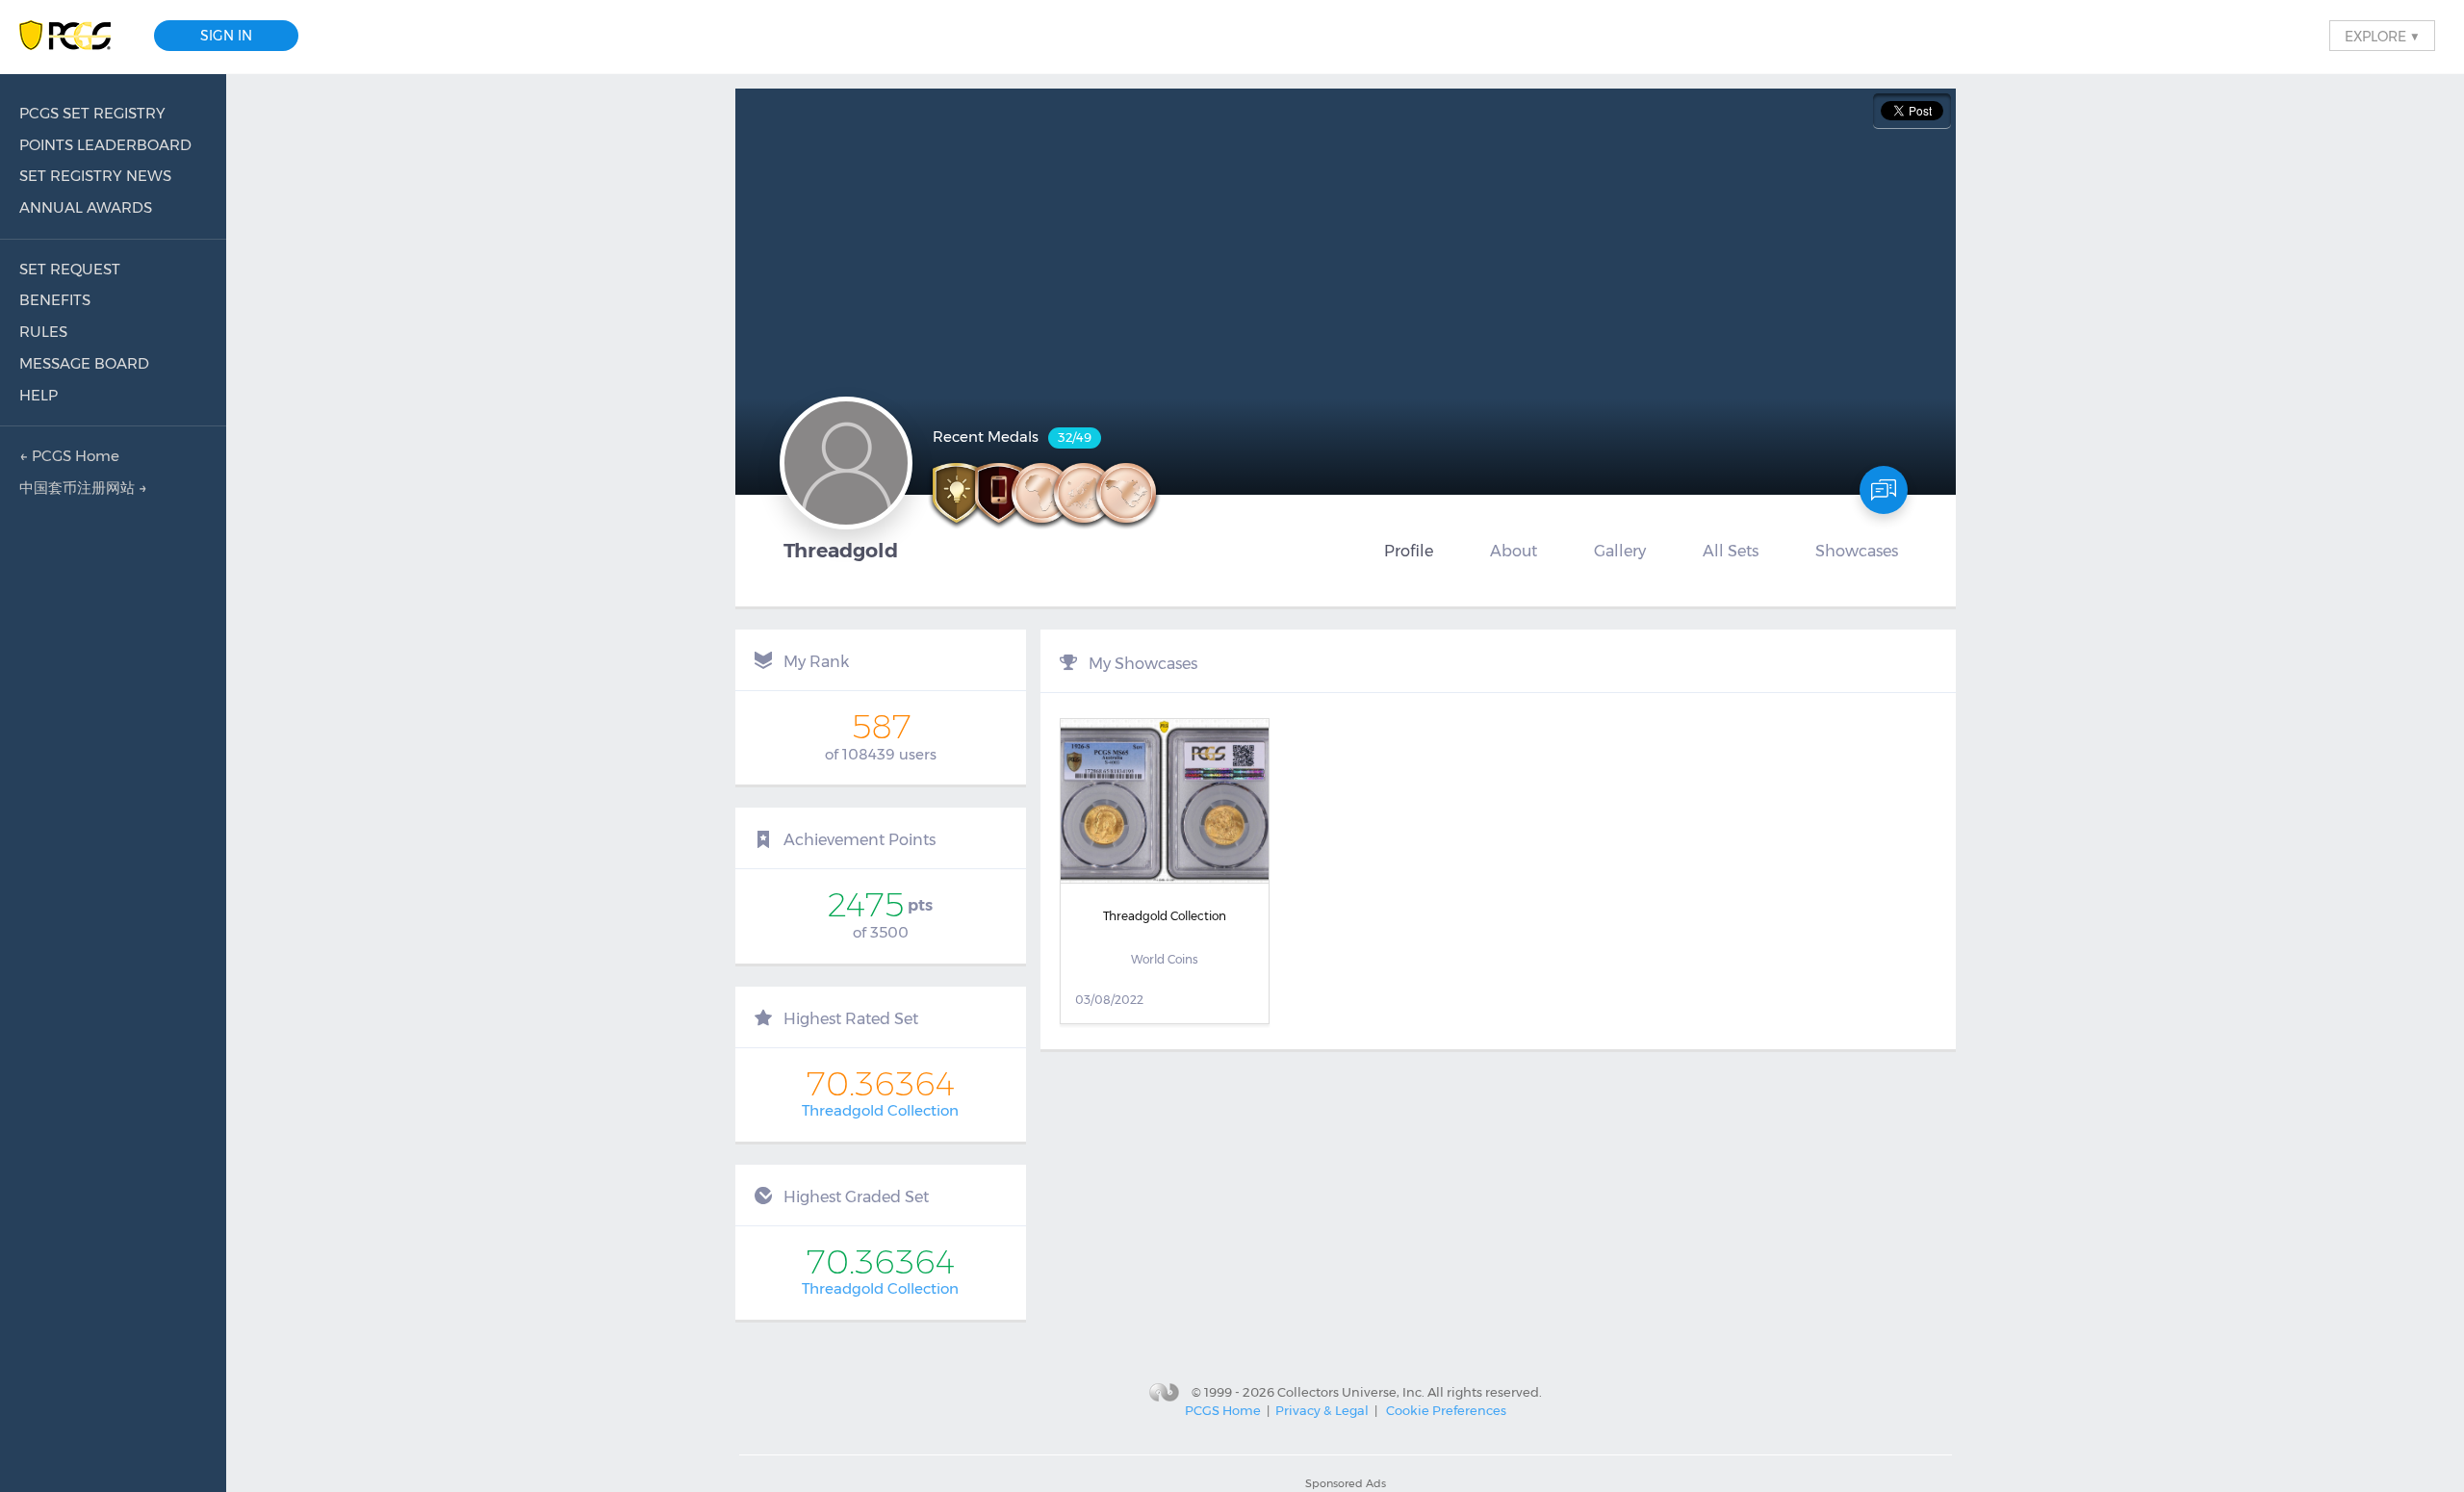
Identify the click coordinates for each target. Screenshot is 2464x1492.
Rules (43, 332)
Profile (1409, 551)
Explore (2382, 36)
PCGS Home (1223, 1410)
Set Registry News (95, 176)
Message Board (84, 363)
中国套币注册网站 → (83, 488)
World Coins (1165, 959)
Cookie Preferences (1446, 1410)
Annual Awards (86, 207)
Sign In (226, 36)
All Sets (1731, 551)
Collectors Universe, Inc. (1351, 1391)
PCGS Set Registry (92, 113)
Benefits (55, 300)
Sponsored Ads (1346, 1483)
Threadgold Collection (880, 1110)
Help (38, 395)
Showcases (1857, 551)
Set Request (70, 269)
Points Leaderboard (105, 145)
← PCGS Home (69, 456)
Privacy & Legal (1322, 1410)
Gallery (1620, 551)
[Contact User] (1884, 490)
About (1514, 551)
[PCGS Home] (75, 36)
